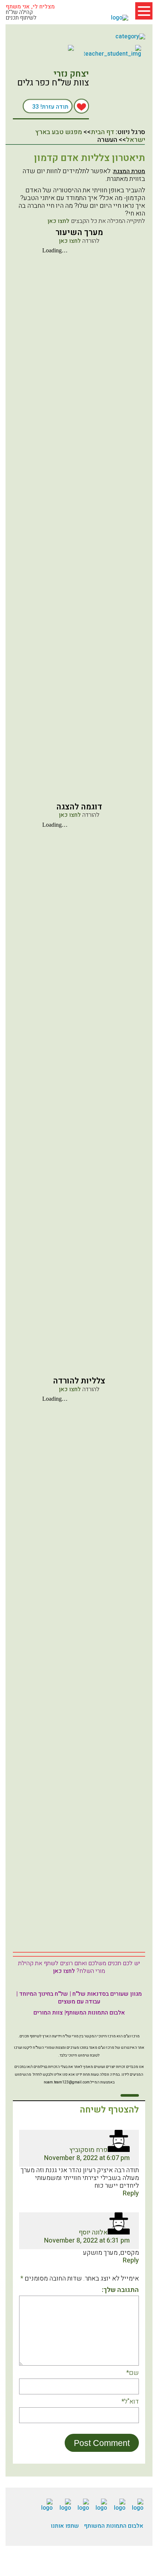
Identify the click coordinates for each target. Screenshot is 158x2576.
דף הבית (103, 132)
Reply (131, 2193)
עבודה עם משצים (79, 2002)
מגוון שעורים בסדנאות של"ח (107, 1994)
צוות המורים (48, 2013)
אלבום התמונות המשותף (95, 2013)
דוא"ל (130, 2402)
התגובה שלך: (120, 2290)
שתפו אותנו (65, 2526)
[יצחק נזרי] (114, 95)
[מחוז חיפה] (45, 48)
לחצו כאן (58, 221)
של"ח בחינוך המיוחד (44, 1994)
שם (132, 2373)
